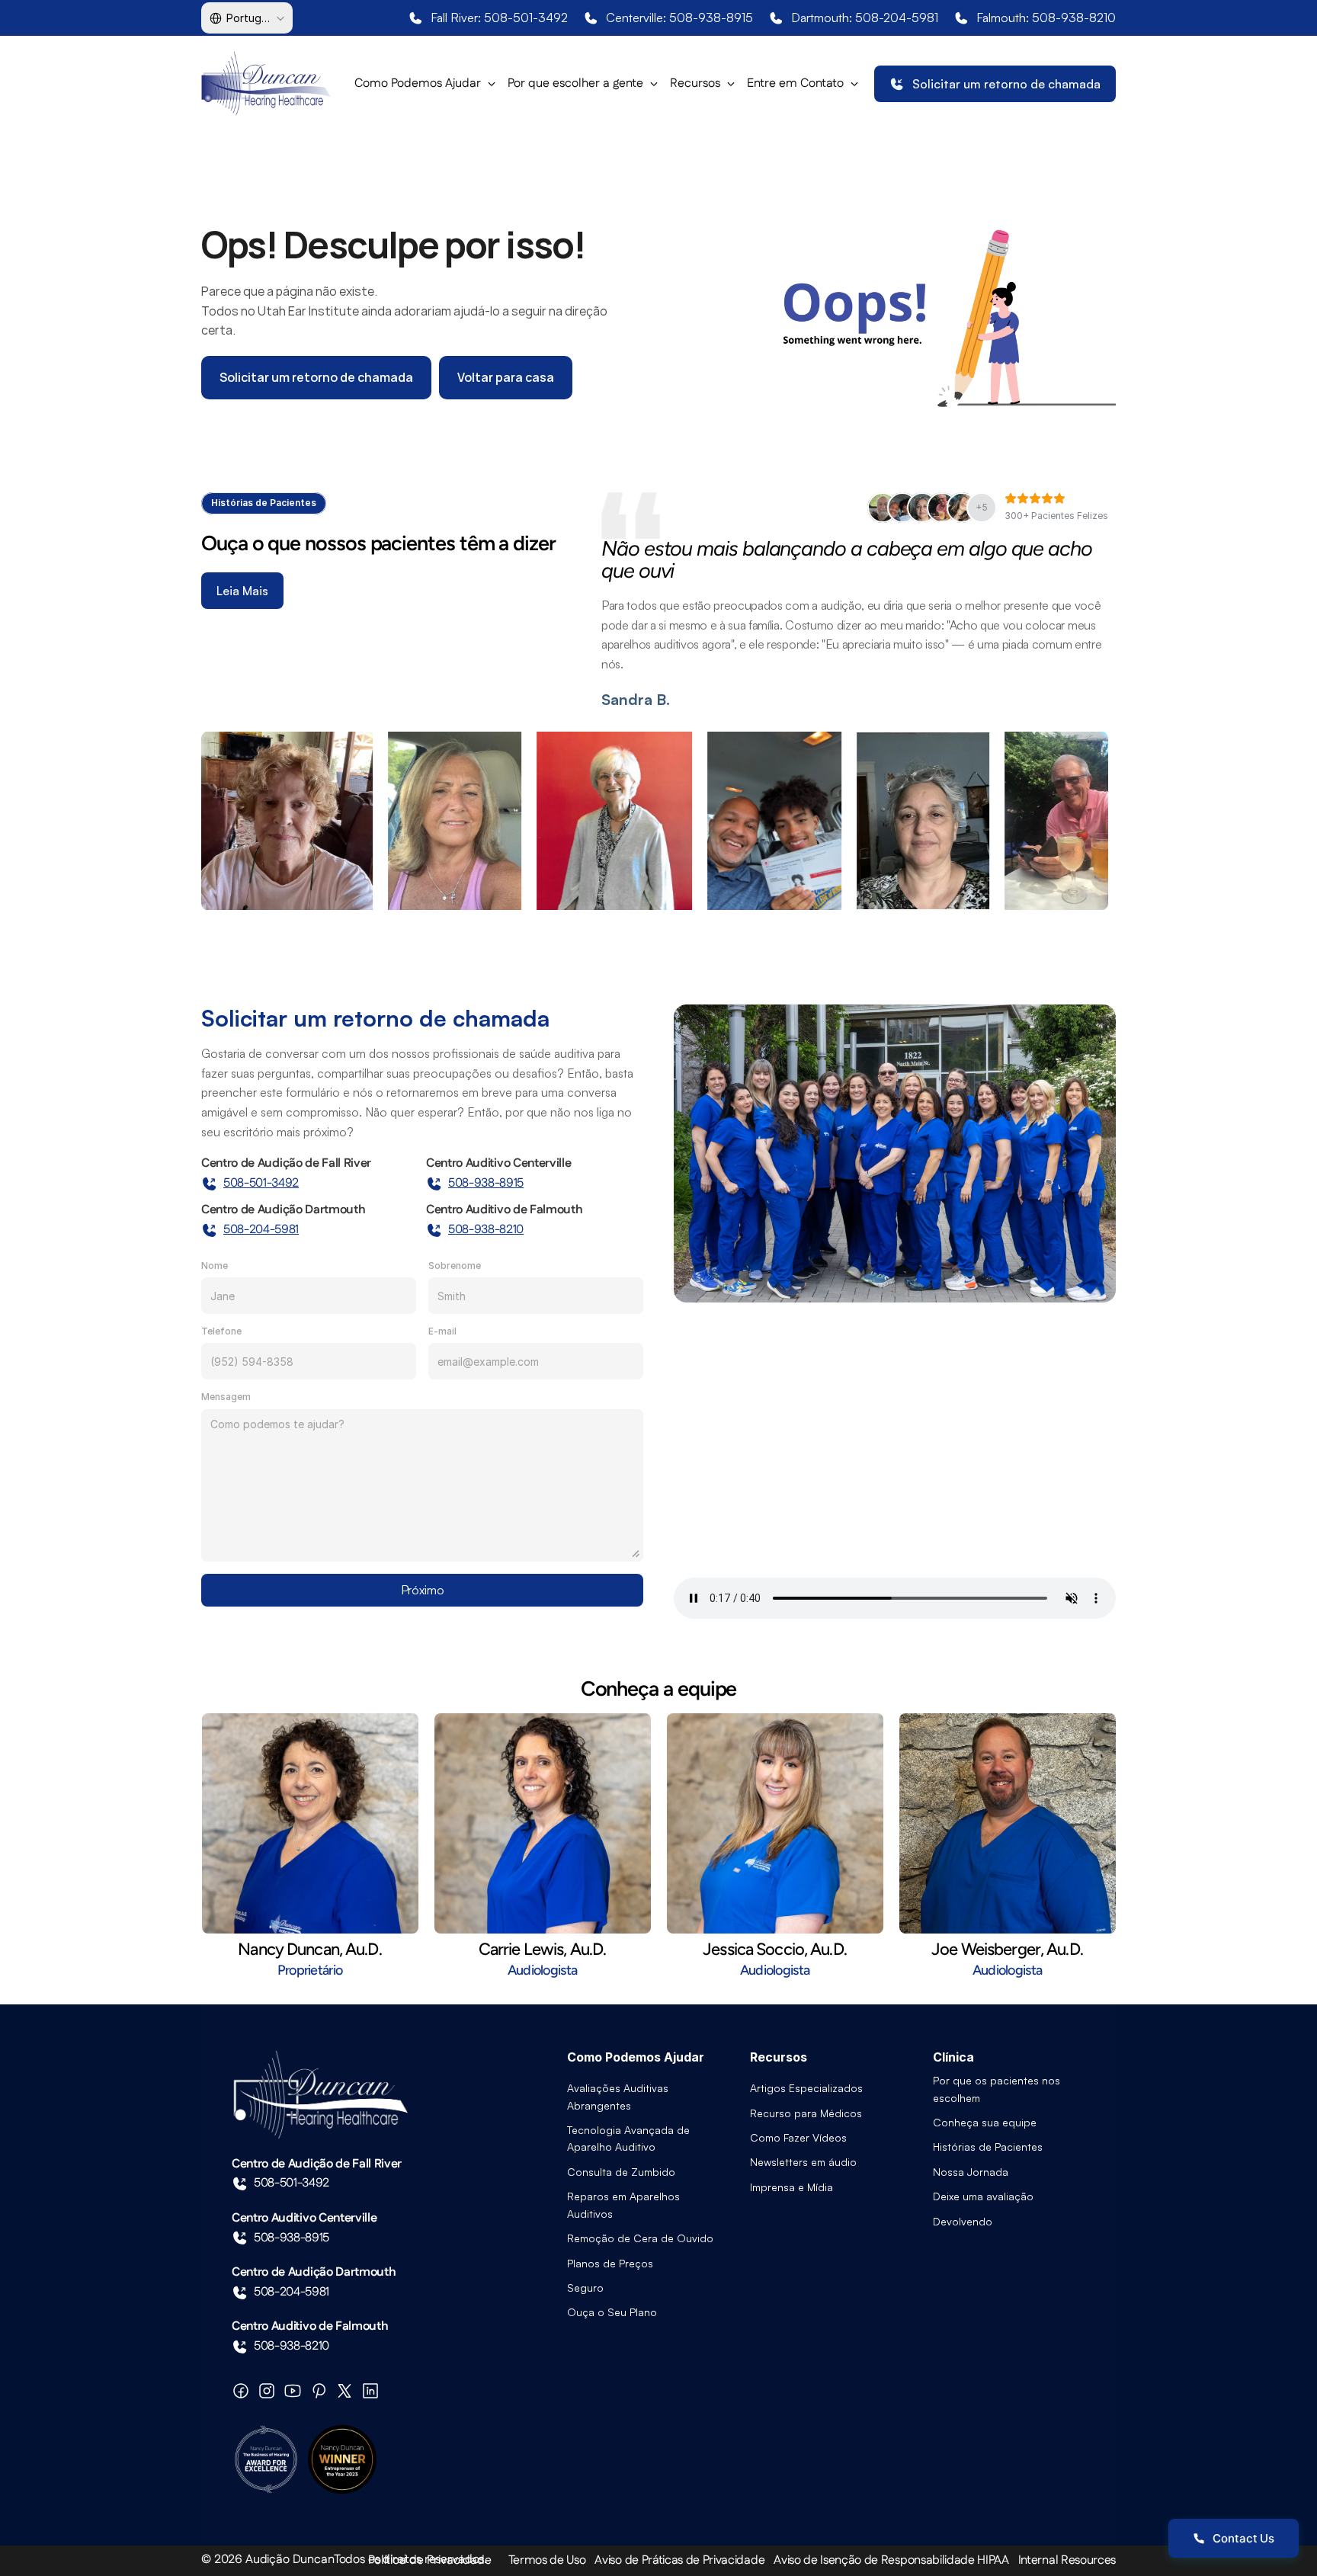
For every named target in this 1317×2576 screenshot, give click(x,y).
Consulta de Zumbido (621, 2172)
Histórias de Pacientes (988, 2147)
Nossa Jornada (971, 2172)
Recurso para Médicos (806, 2113)
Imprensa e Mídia (791, 2187)
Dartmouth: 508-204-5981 (865, 18)
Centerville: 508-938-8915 (679, 18)
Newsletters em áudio (803, 2162)
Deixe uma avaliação (983, 2196)
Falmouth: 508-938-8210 (1046, 18)
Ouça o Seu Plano (612, 2312)
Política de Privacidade (430, 2560)
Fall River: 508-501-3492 (499, 18)
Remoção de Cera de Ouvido (640, 2238)
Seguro (585, 2288)
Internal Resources (1067, 2560)
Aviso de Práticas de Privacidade (679, 2560)
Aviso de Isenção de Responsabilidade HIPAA (891, 2560)
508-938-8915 (486, 1183)
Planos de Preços (610, 2263)
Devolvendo (963, 2221)
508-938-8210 (486, 1230)
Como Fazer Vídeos (798, 2137)
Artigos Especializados (806, 2088)
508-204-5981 (261, 1230)
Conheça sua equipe (985, 2122)
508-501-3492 (261, 1183)
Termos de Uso (547, 2560)
